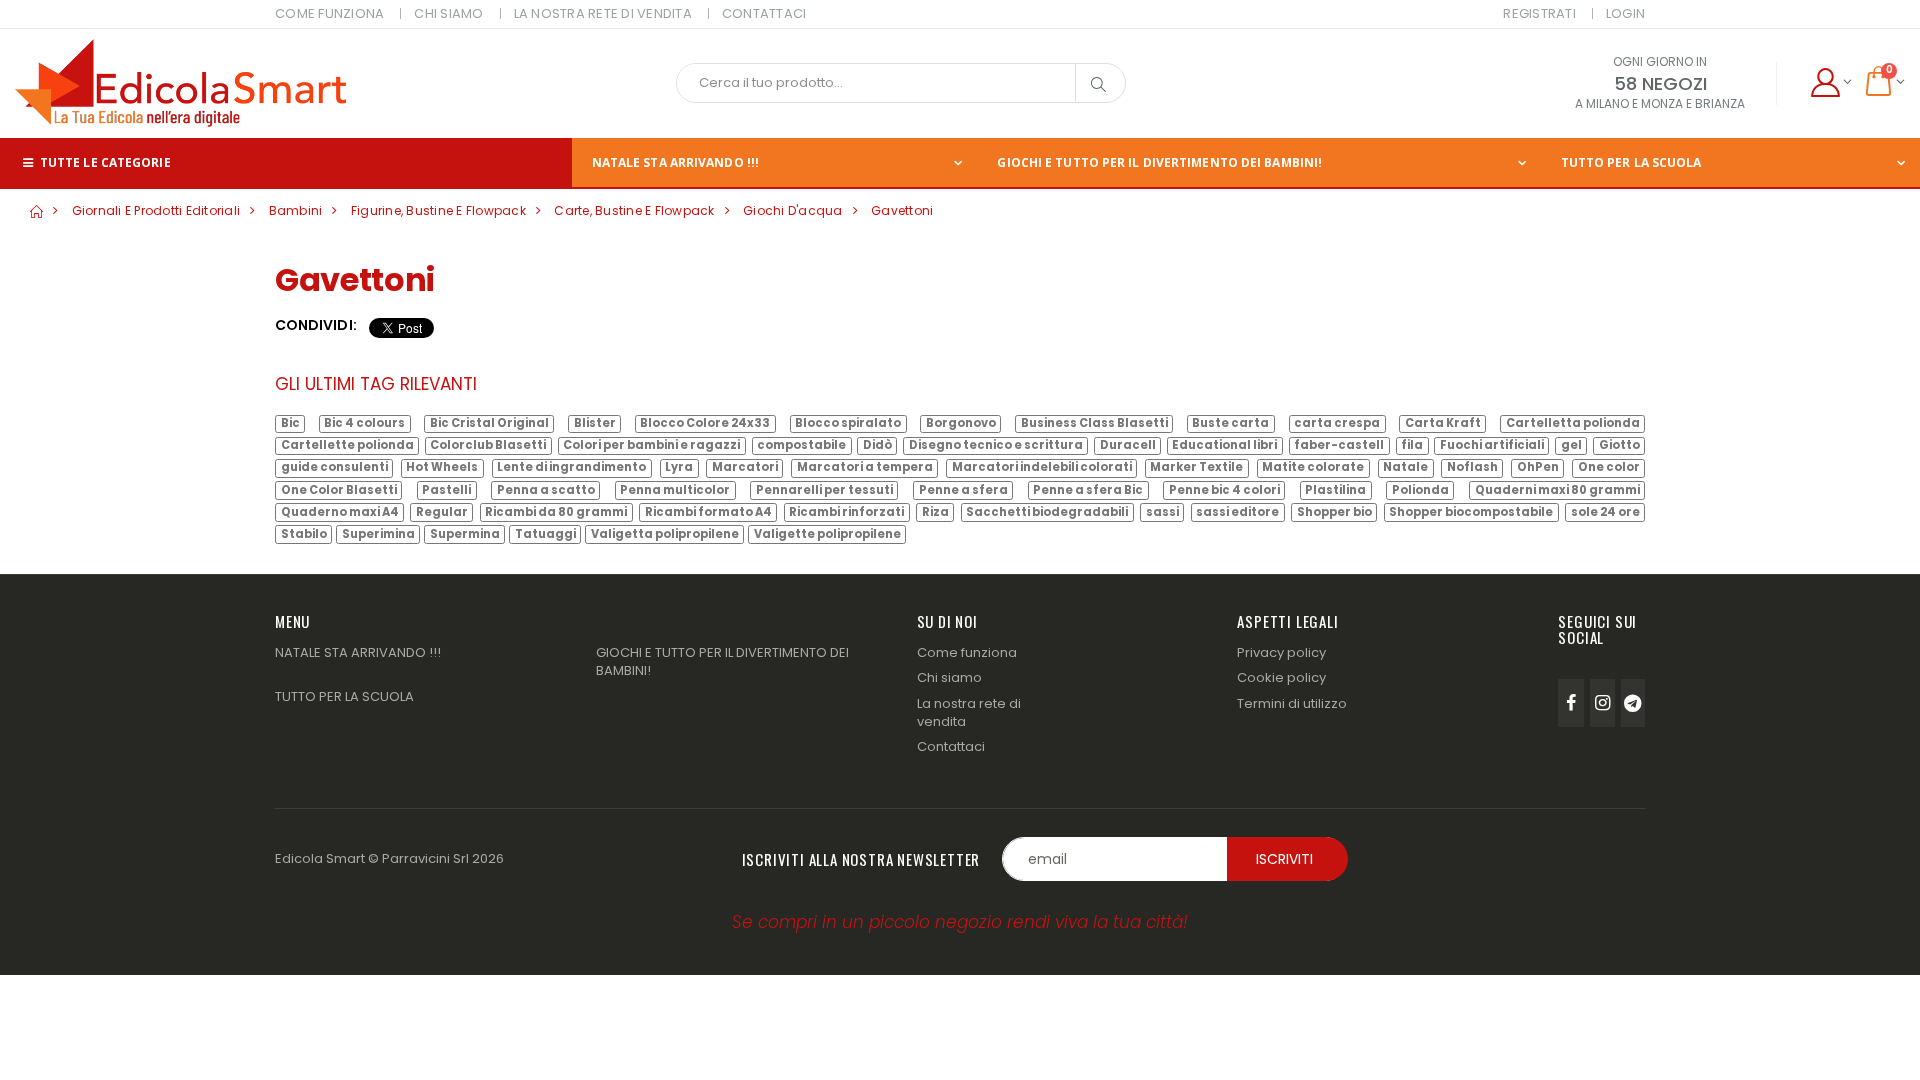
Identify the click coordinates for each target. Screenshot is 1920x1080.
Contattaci (951, 746)
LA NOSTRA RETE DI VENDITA (603, 13)
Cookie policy (1281, 677)
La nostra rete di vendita (969, 712)
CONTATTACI (764, 13)
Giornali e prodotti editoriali (156, 210)
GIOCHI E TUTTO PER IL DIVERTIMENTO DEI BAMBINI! (1159, 162)
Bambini (296, 210)
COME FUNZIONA (329, 13)
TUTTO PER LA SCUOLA (1631, 162)
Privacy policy (1281, 652)
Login (1625, 13)
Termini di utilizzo (1292, 703)
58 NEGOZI (1660, 83)
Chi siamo (949, 677)
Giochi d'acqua (793, 210)
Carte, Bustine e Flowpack (634, 210)
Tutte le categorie (104, 162)
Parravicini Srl (425, 858)
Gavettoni (902, 210)
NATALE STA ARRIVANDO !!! (675, 162)
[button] (1830, 83)
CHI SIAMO (448, 13)
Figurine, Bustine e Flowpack (438, 210)
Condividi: (316, 325)
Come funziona (967, 652)
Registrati (1539, 13)
